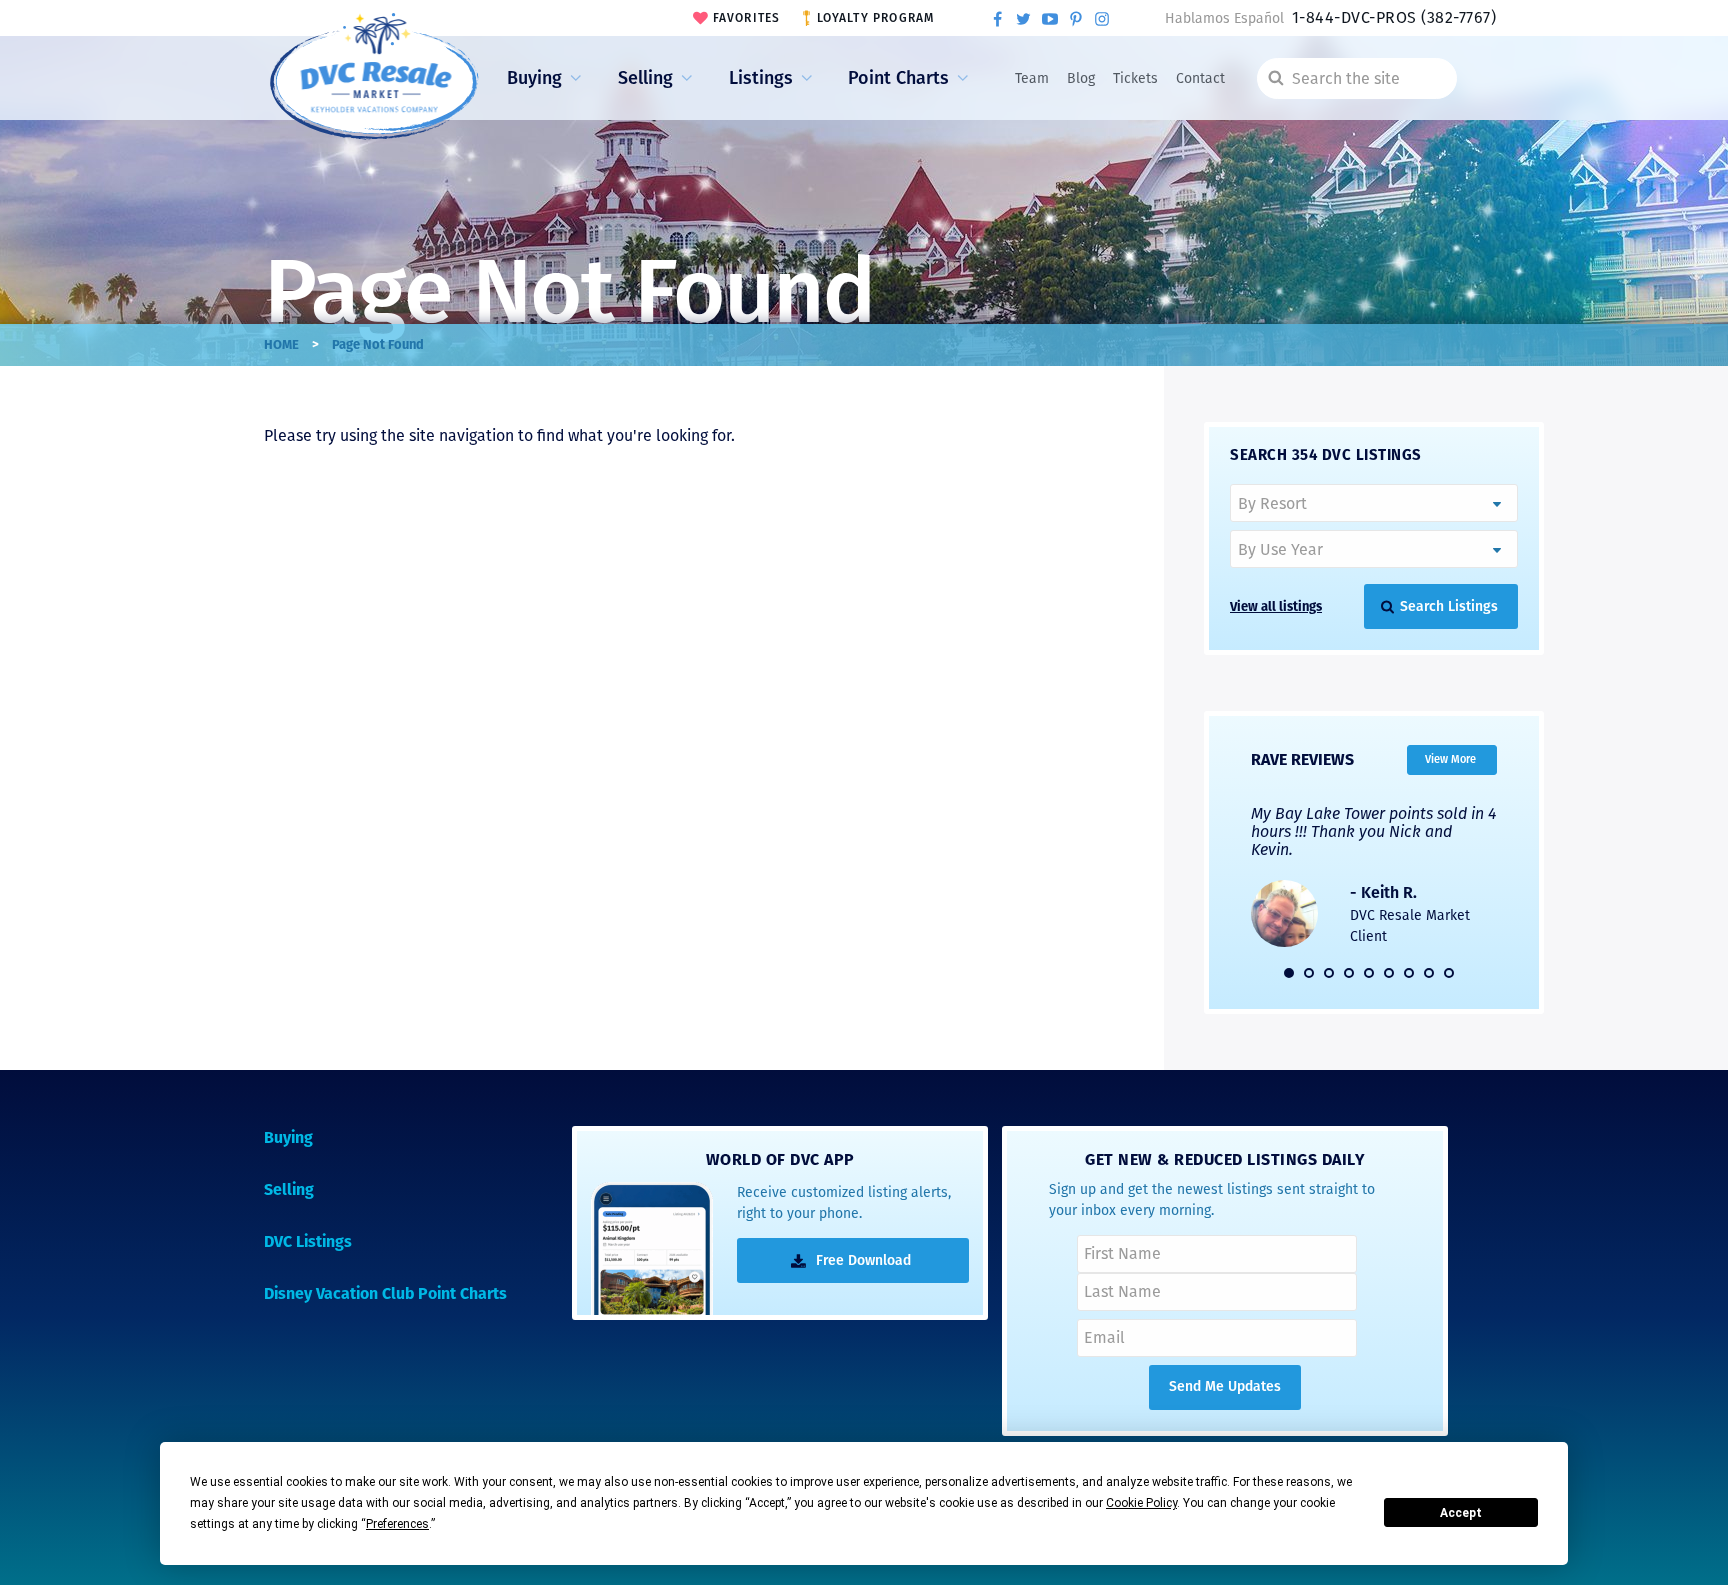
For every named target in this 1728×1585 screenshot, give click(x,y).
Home (281, 344)
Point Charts (898, 78)
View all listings (1276, 606)
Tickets (1135, 78)
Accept (1461, 1513)
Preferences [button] (397, 1524)
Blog (1081, 78)
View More (1450, 758)
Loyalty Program (876, 18)
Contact (1200, 78)
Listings (761, 78)
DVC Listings (308, 1241)
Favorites (747, 18)
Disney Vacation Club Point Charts (385, 1293)
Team (1032, 78)
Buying (534, 78)
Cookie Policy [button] (1141, 1503)
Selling (645, 78)
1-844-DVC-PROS (1394, 17)
